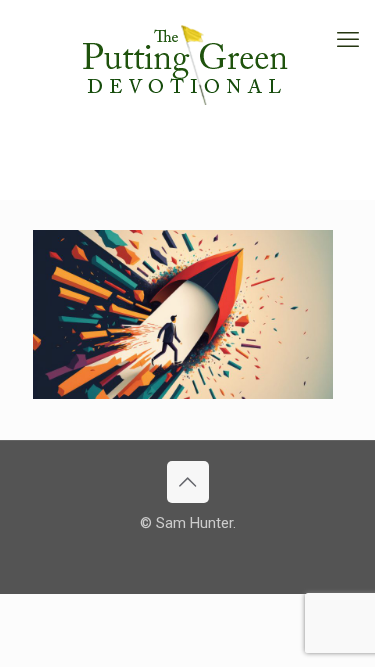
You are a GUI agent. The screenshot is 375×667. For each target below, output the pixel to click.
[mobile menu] (348, 40)
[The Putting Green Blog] (187, 60)
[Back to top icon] (188, 482)
